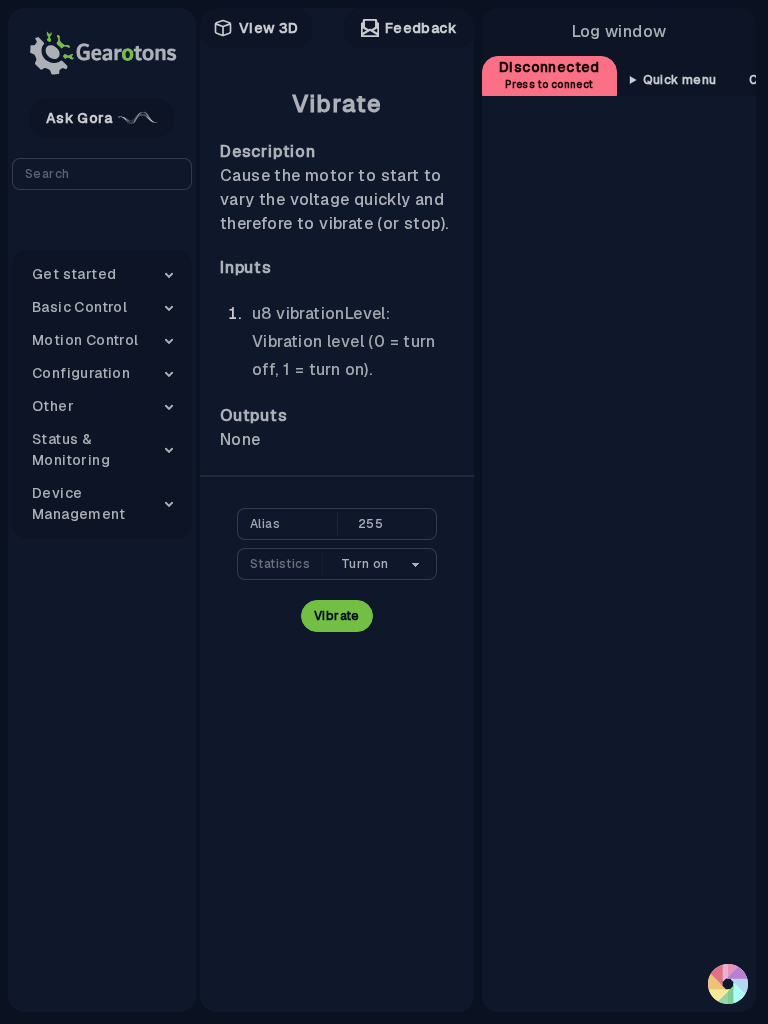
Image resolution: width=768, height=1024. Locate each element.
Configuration (81, 373)
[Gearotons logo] (102, 53)
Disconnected (549, 74)
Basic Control (79, 307)
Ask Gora (79, 118)
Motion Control (85, 340)
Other (53, 406)
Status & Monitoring (71, 449)
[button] (728, 984)
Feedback (421, 28)
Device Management (78, 503)
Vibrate (337, 616)
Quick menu (680, 80)
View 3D (269, 28)
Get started (74, 274)
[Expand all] (102, 226)
